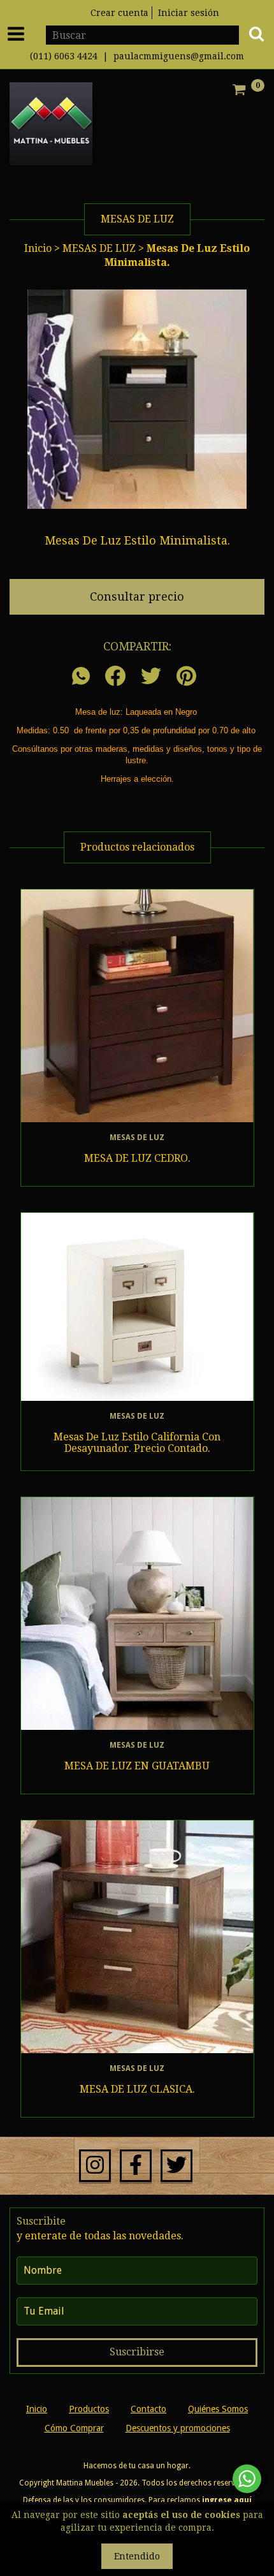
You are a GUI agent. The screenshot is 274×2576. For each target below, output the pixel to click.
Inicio (38, 248)
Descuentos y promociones (178, 2428)
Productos (89, 2409)
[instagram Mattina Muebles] (95, 2166)
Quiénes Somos (218, 2409)
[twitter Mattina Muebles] (177, 2166)
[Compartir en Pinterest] (186, 677)
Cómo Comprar (74, 2428)
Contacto (148, 2409)
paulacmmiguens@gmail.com (179, 56)
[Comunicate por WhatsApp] (247, 2479)
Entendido (137, 2556)
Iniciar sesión (189, 13)
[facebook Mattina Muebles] (136, 2166)
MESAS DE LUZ (100, 248)
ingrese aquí (227, 2500)
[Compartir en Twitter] (151, 677)
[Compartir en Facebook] (115, 677)
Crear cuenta (119, 13)
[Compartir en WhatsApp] (84, 677)
